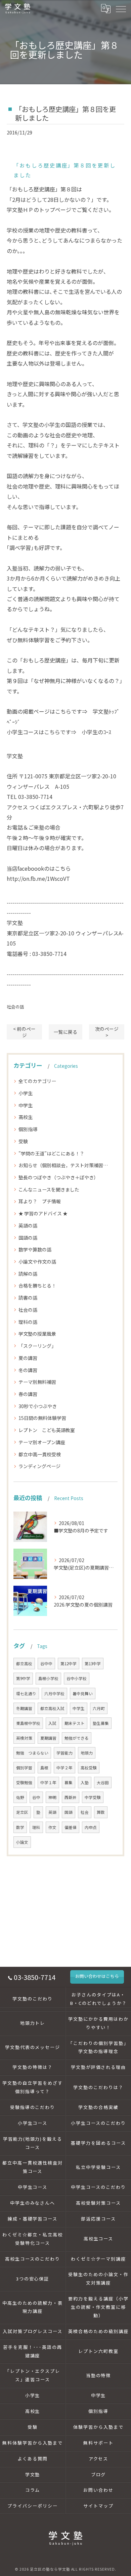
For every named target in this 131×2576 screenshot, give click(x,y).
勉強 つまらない (32, 1753)
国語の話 (28, 1238)
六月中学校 (54, 1694)
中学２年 (64, 1768)
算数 (101, 1812)
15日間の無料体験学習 (42, 1418)
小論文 (22, 1842)
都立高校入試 (52, 1708)
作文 (52, 1827)
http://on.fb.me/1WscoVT (38, 878)
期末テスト (75, 1723)
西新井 (71, 1797)
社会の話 (15, 1007)
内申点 (91, 1827)
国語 (69, 1812)
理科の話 (28, 1322)
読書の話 (28, 1298)
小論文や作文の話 (37, 1262)
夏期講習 (48, 1738)
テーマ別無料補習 (37, 1382)
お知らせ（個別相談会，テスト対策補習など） (65, 1165)
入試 (52, 1723)
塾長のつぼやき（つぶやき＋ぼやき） (58, 1177)
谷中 (36, 1797)
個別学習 (24, 1768)
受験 (23, 1141)
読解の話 (28, 1274)
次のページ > (107, 1032)
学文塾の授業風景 (37, 1334)
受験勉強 (24, 1782)
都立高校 (24, 1664)
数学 (20, 1827)
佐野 (20, 1797)
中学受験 (93, 1797)
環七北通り (26, 1694)
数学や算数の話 (35, 1249)
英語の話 (28, 1225)
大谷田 (103, 1782)
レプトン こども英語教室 (47, 1430)
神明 (52, 1797)
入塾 (85, 1782)
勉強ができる (77, 1738)
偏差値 (71, 1827)
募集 (69, 1782)
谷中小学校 (77, 1678)
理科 (36, 1827)
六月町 (99, 1708)
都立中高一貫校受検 (40, 1454)
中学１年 (48, 1782)
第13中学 (93, 1664)
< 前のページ (24, 1032)
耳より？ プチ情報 (40, 1201)
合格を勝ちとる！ (37, 1285)
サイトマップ (98, 2506)
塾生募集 (101, 1723)
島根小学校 (48, 1678)
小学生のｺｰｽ (96, 732)
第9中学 (23, 1678)
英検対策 (24, 1738)
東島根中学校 (28, 1723)
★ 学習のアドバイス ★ (43, 1213)
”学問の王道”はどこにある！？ (51, 1153)
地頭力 (87, 1753)
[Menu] (121, 8)
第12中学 (69, 1664)
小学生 (26, 1093)
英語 (52, 1812)
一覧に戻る (65, 1032)
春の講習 (28, 1394)
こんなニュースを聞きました (49, 1189)
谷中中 (46, 1664)
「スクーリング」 (37, 1346)
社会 (85, 1812)
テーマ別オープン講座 (42, 1442)
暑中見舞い (83, 1694)
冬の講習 (28, 1370)
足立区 (22, 1812)
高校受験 (89, 1768)
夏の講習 (28, 1358)
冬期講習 (24, 1708)
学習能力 (64, 1753)
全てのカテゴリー (37, 1081)
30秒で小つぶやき (38, 1406)
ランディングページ (39, 1466)
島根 (44, 1768)
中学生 (26, 1105)
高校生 (26, 1117)
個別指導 (28, 1129)
